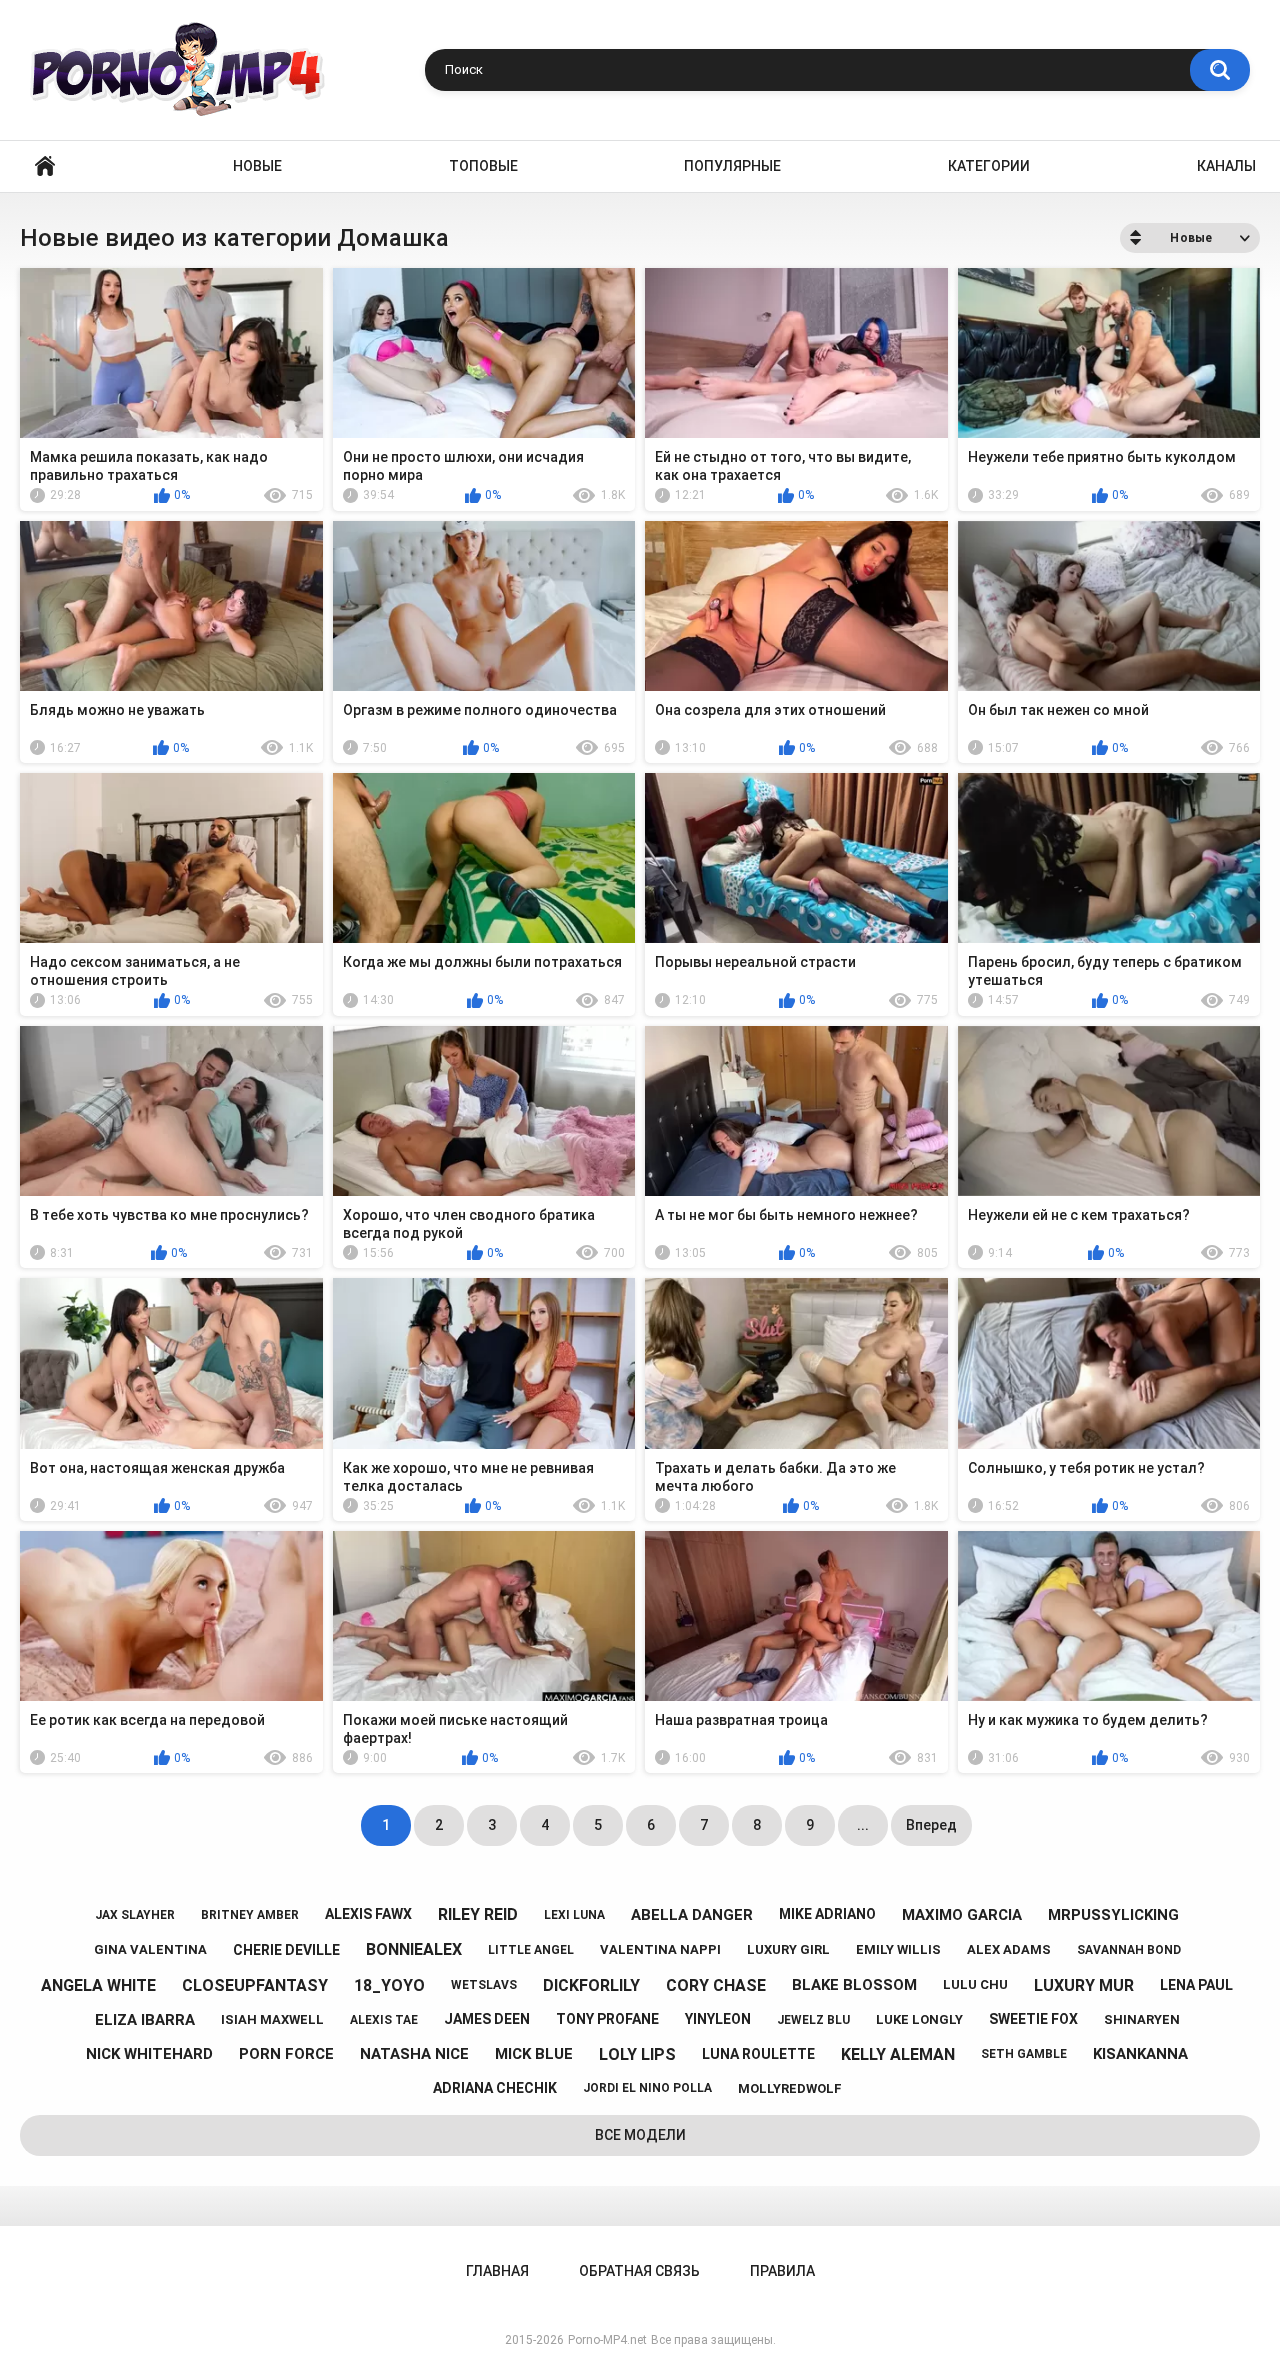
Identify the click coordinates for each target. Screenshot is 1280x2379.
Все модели (640, 2135)
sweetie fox (1033, 2019)
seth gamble (1024, 2054)
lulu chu (975, 1984)
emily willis (898, 1949)
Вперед (931, 1825)
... (863, 1825)
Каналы (1226, 166)
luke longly (919, 2019)
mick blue (534, 2054)
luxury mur (1084, 1985)
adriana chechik (495, 2088)
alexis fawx (368, 1914)
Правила (782, 2271)
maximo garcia (962, 1915)
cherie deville (286, 1950)
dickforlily (591, 1985)
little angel (531, 1950)
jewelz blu (813, 2020)
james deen (487, 2019)
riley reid (478, 1914)
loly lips (637, 2054)
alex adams (1009, 1949)
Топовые (483, 166)
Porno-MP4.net (607, 2340)
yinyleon (718, 2019)
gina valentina (150, 1949)
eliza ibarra (145, 2020)
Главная (45, 166)
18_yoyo (389, 1985)
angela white (98, 1985)
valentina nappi (660, 1949)
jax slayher (135, 1915)
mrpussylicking (1113, 1915)
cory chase (716, 1985)
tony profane (607, 2019)
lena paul (1196, 1985)
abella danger (692, 1915)
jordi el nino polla (647, 2088)
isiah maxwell (272, 2019)
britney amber (250, 1915)
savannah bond (1129, 1950)
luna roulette (758, 2054)
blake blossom (854, 1985)
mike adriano (827, 1914)
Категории (989, 166)
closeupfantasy (255, 1985)
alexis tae (384, 2020)
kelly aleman (898, 2054)
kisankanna (1140, 2054)
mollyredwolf (790, 2088)
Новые (257, 166)
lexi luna (574, 1915)
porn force (286, 2054)
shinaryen (1142, 2019)
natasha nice (414, 2054)
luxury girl (788, 1949)
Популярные (732, 166)
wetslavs (484, 1985)
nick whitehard (149, 2054)
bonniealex (414, 1949)
